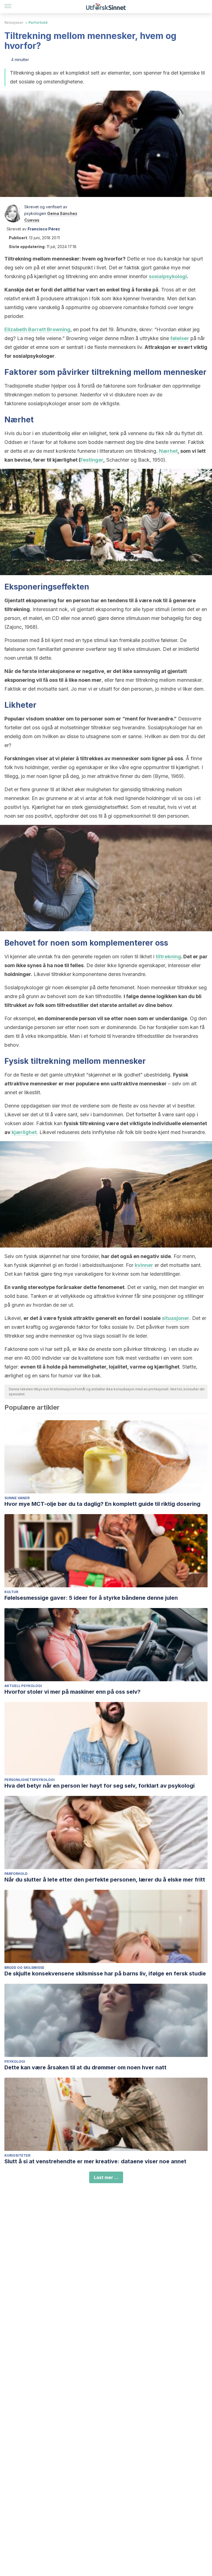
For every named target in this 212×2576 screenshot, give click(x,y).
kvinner (144, 1265)
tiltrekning (168, 957)
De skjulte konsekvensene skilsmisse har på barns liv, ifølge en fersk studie (105, 1974)
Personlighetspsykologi (30, 1780)
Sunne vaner (17, 1498)
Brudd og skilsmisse (24, 1968)
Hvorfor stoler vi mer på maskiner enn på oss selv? (72, 1692)
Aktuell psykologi (23, 1686)
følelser (180, 338)
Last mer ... (106, 2177)
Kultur (11, 1592)
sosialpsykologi (168, 276)
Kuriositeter (17, 2155)
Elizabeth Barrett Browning (37, 329)
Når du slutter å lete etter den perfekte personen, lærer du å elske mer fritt (105, 1880)
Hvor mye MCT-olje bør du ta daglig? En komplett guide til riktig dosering (102, 1504)
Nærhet (168, 451)
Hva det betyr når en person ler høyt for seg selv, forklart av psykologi (100, 1786)
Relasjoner (14, 23)
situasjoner (176, 1318)
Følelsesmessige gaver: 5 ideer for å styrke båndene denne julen (91, 1598)
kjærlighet (24, 1132)
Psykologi (15, 2061)
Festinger (92, 460)
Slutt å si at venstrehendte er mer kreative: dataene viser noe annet (95, 2161)
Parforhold (38, 23)
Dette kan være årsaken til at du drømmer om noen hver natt (85, 2067)
